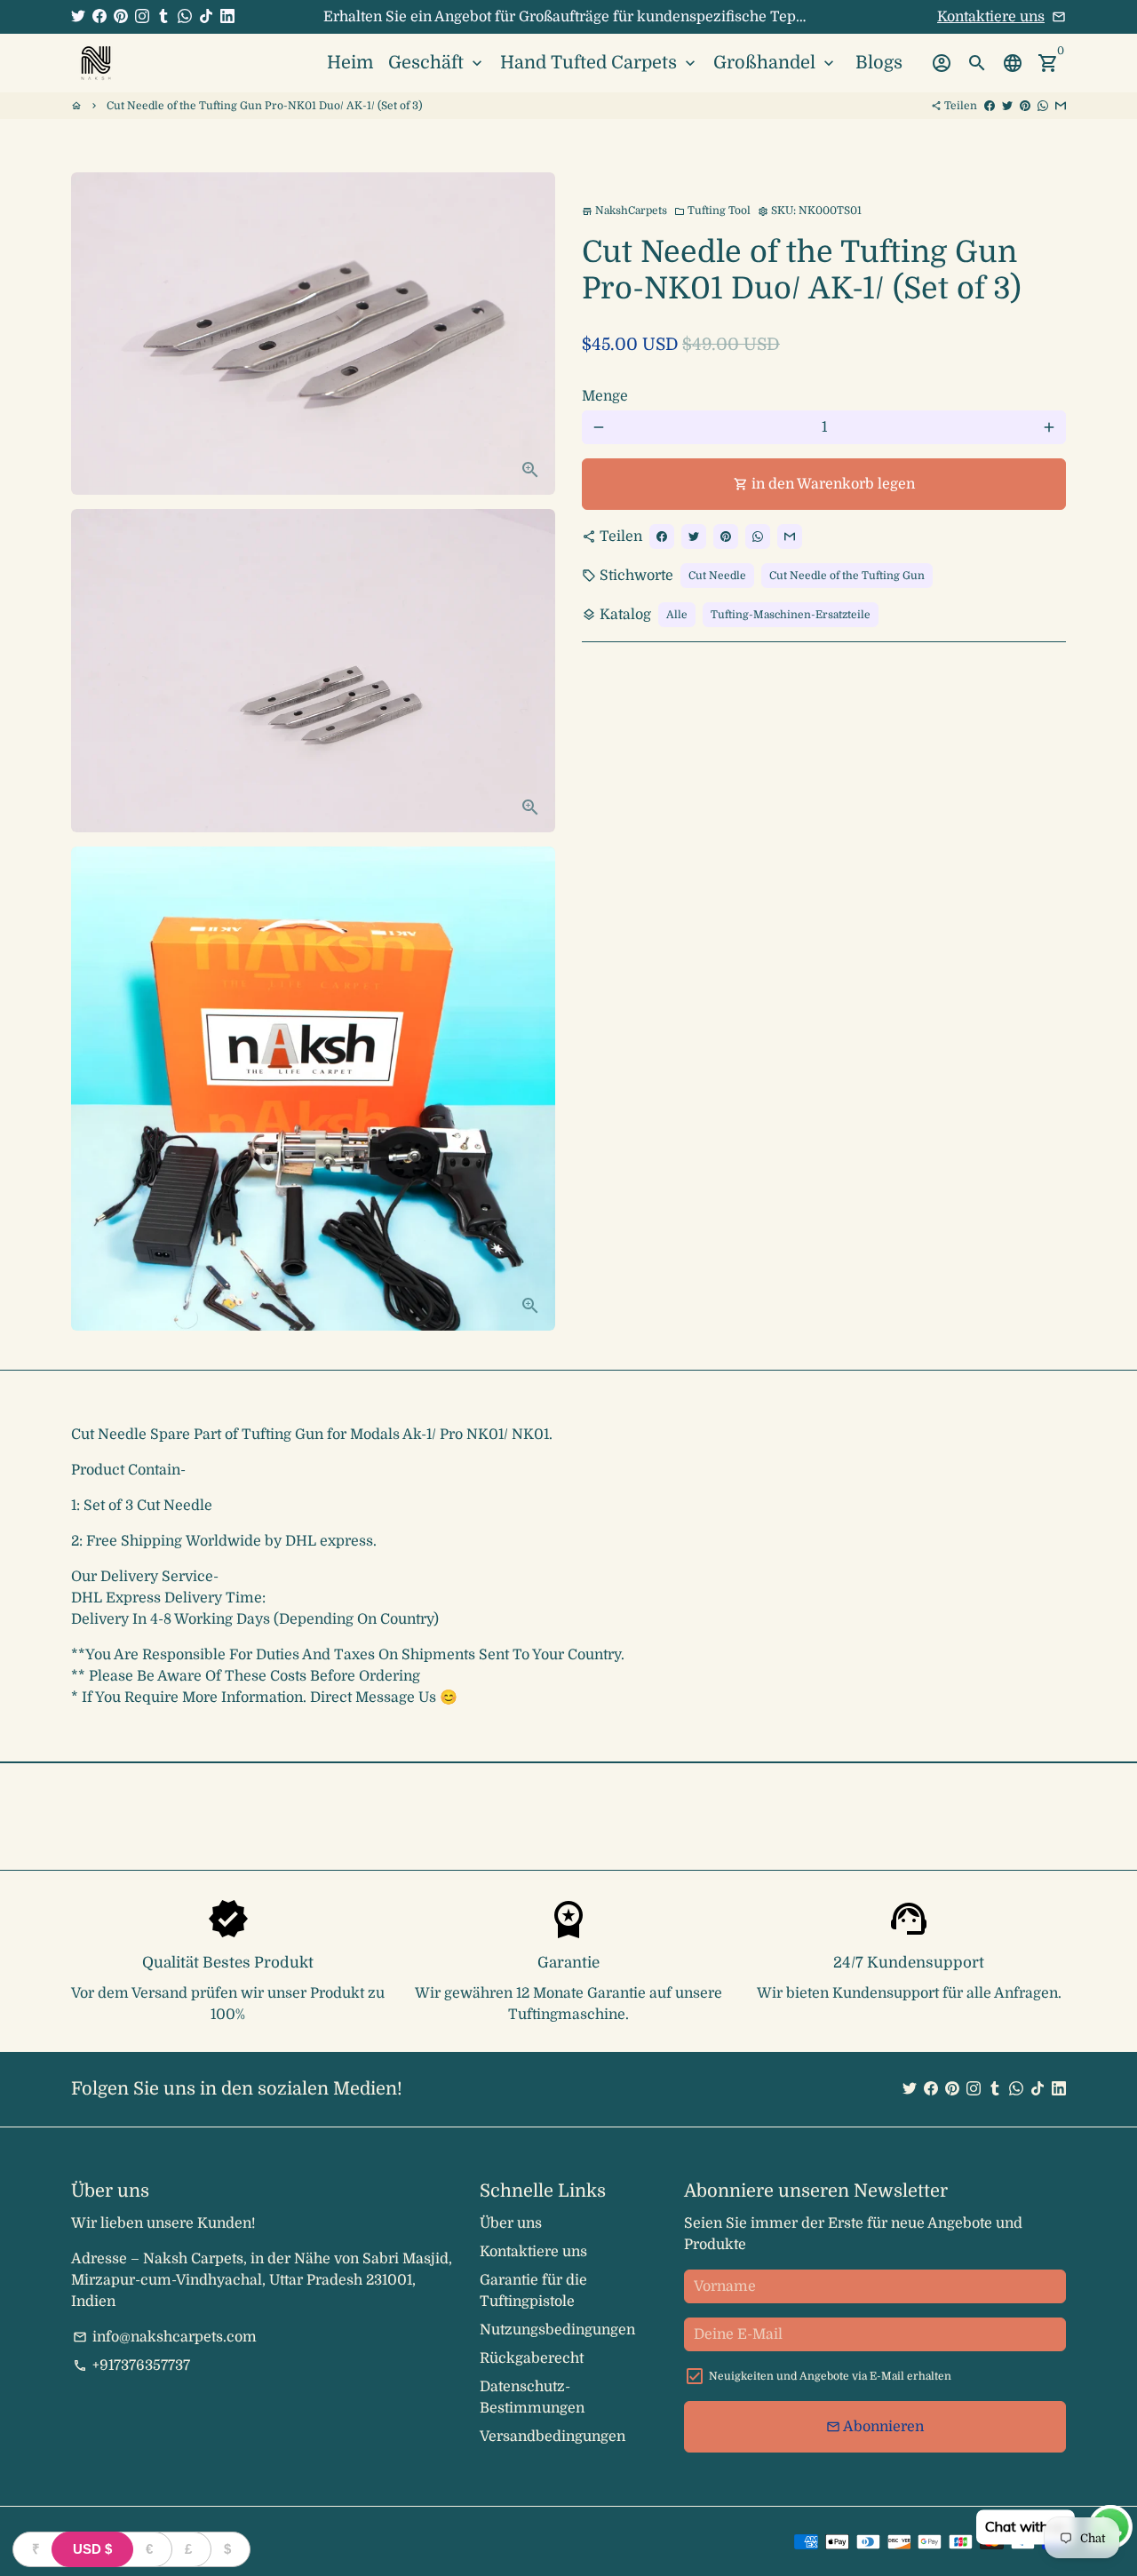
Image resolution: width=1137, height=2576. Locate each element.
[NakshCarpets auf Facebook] (99, 17)
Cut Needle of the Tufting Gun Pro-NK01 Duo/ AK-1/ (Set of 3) (264, 106)
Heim (350, 63)
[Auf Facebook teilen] (990, 106)
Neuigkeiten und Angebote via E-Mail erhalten (830, 2376)
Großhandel (775, 63)
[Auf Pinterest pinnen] (1025, 106)
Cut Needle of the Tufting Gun (847, 576)
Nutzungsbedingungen (557, 2330)
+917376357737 (131, 2365)
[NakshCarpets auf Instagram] (142, 17)
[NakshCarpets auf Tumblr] (163, 17)
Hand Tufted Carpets (600, 63)
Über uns (511, 2223)
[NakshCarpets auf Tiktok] (206, 17)
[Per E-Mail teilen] (1061, 106)
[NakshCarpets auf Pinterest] (121, 17)
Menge (605, 396)
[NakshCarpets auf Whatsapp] (185, 17)
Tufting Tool (712, 211)
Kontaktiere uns (991, 17)
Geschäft (437, 63)
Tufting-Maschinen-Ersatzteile (791, 615)
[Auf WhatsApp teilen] (1043, 106)
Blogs (879, 63)
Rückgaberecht (532, 2358)
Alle (677, 615)
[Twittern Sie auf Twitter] (1007, 106)
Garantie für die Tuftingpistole (533, 2291)
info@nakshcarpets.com (165, 2337)
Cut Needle (717, 576)
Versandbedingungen (553, 2437)
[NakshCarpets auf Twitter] (78, 17)
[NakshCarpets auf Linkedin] (227, 17)
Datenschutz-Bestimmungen (532, 2397)
